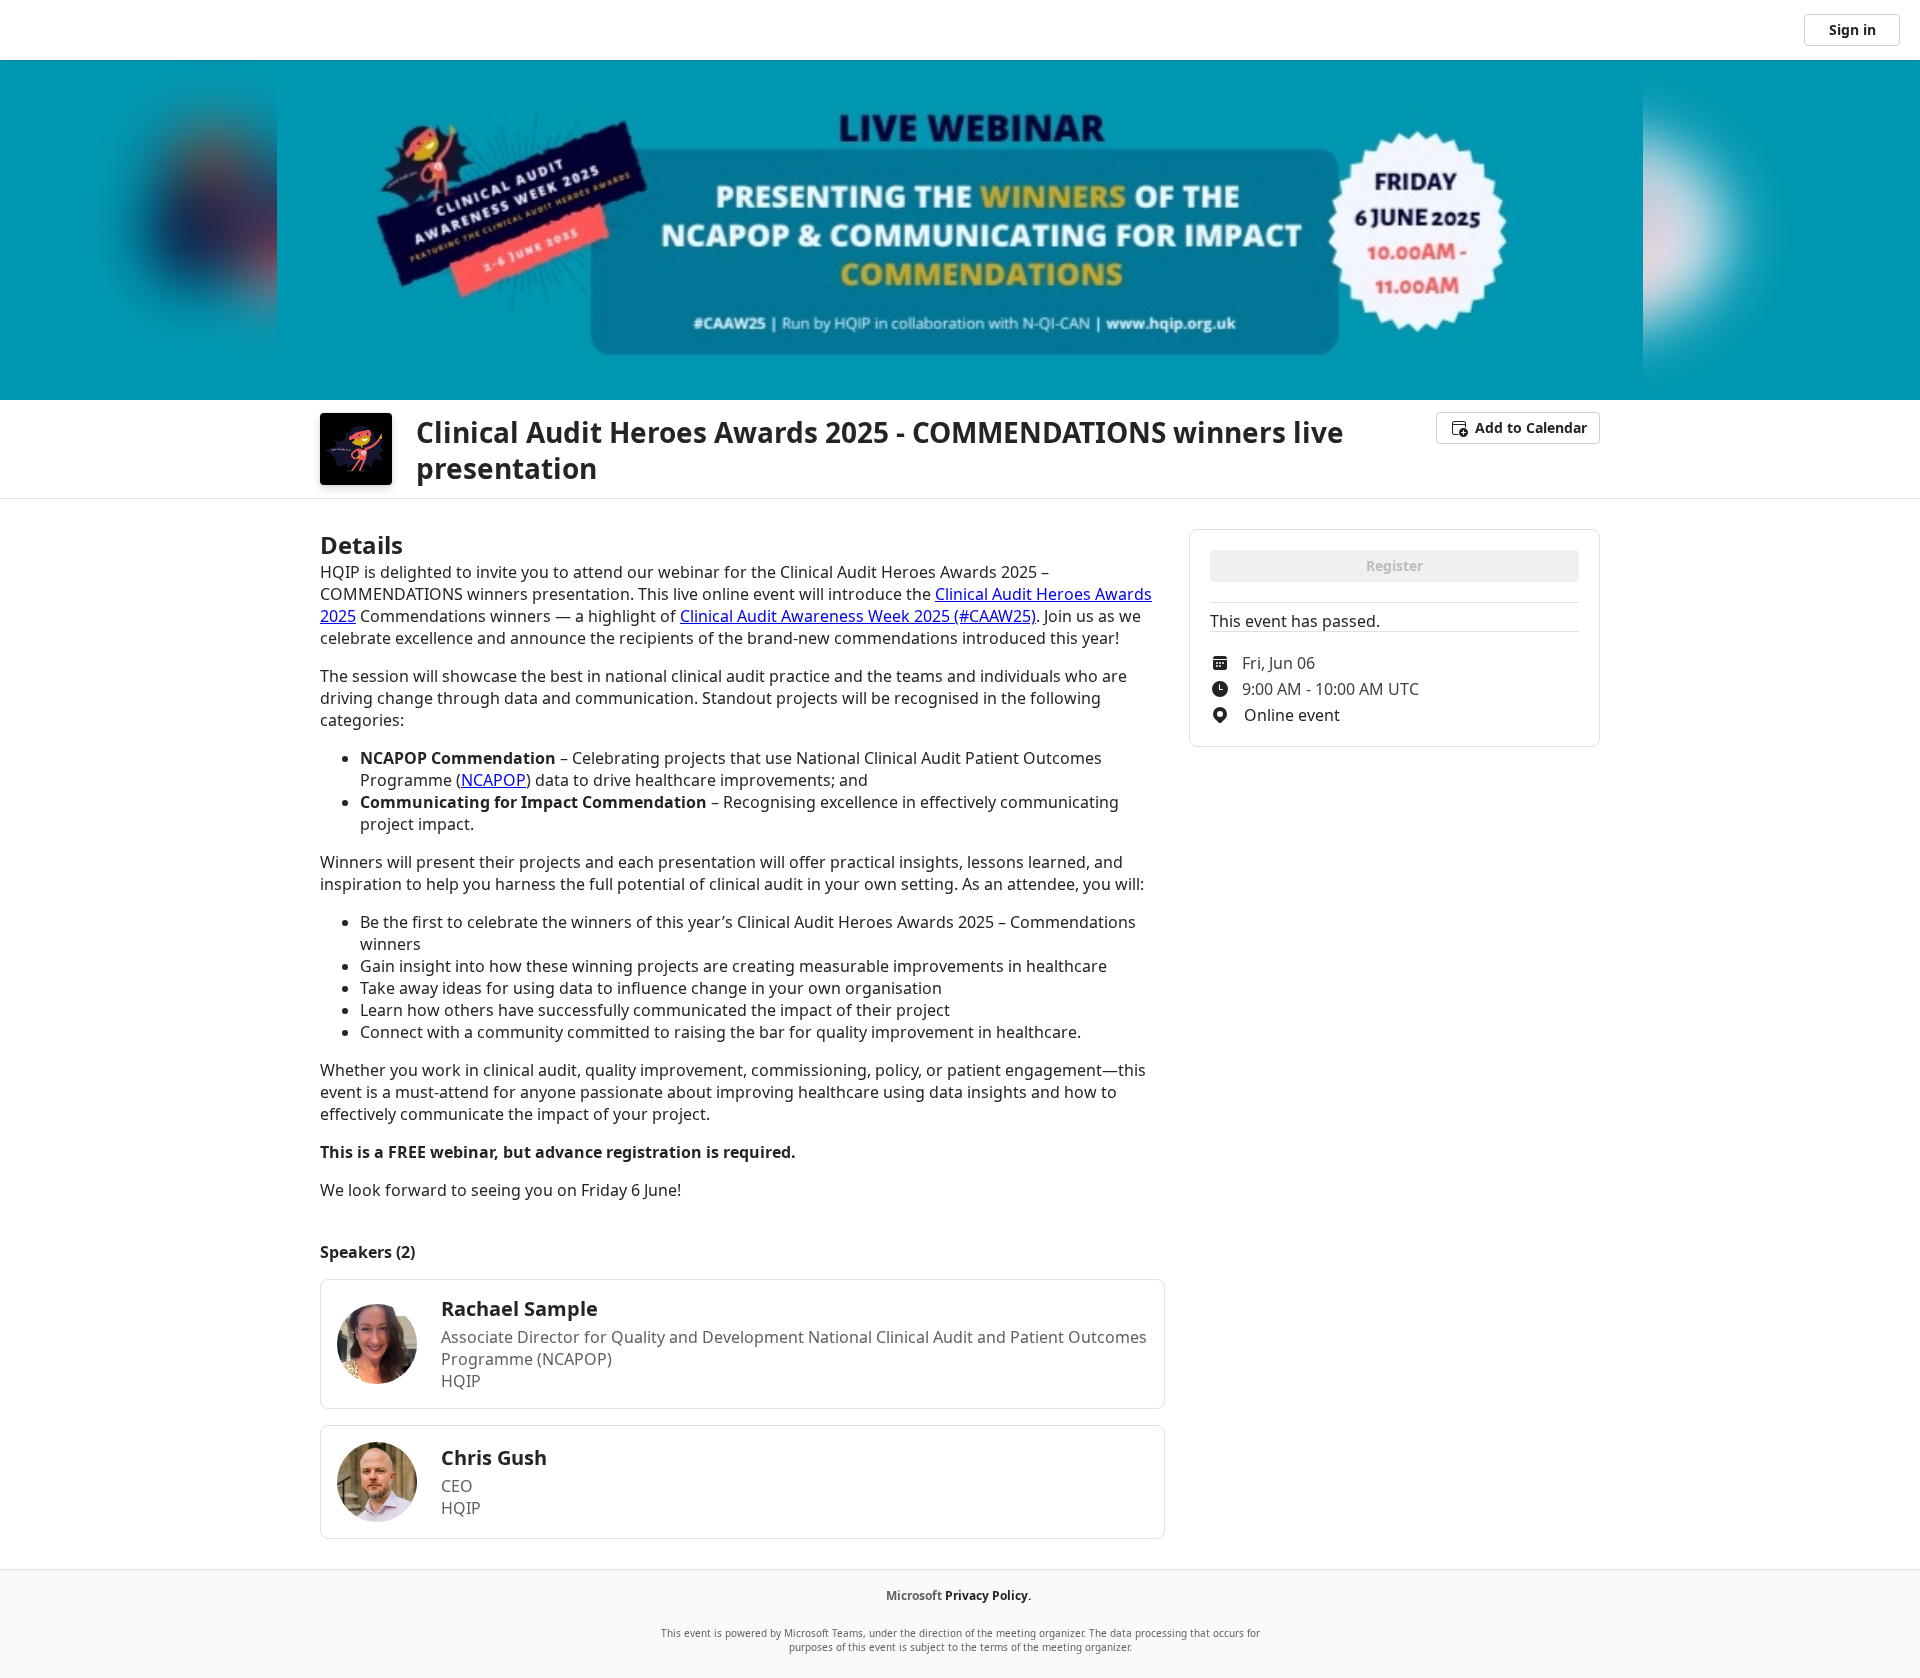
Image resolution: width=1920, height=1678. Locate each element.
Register (1394, 565)
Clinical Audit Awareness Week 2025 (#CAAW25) (858, 616)
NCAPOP (493, 780)
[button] (1518, 428)
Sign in (1852, 29)
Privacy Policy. (988, 1595)
